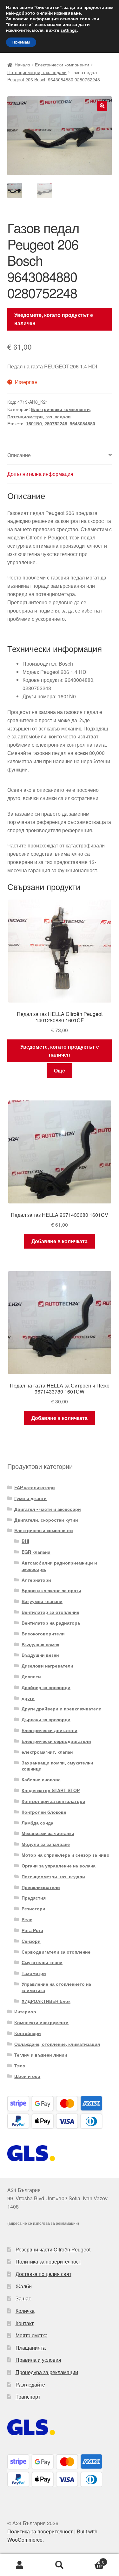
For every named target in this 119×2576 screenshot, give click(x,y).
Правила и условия (38, 2360)
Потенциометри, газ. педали (37, 72)
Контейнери (28, 2033)
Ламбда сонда (37, 1823)
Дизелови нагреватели (47, 1666)
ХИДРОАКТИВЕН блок (46, 2001)
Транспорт (28, 2397)
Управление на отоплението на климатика (56, 1987)
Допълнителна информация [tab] (40, 474)
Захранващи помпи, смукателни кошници (57, 1766)
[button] (102, 106)
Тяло (20, 2066)
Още (60, 1070)
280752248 (56, 423)
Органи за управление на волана (59, 1866)
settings (69, 31)
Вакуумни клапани (42, 1601)
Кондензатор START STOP (51, 1790)
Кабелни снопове (41, 1779)
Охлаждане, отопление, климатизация (57, 2044)
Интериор (25, 2011)
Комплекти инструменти (41, 2022)
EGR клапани (36, 1552)
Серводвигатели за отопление (56, 1952)
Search (60, 2565)
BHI (25, 1541)
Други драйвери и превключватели (62, 1709)
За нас (23, 2298)
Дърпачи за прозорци (46, 1719)
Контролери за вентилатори (53, 1801)
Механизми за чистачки (48, 1833)
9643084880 (83, 423)
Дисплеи (31, 1676)
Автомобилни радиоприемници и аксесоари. (59, 1566)
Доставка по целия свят (43, 2274)
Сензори (31, 1941)
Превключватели (41, 1887)
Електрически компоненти (62, 65)
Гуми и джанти (30, 1498)
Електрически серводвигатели (56, 1741)
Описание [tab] (19, 455)
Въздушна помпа (40, 1644)
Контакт (25, 2323)
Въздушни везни (40, 1655)
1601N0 (34, 423)
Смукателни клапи (42, 1962)
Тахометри (34, 1973)
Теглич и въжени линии (41, 2055)
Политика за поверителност (48, 2261)
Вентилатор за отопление (50, 1612)
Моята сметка (32, 2335)
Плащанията (31, 2348)
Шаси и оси (27, 2076)
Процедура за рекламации (47, 2372)
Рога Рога (32, 1930)
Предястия (34, 1898)
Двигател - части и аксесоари (48, 1509)
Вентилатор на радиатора (51, 1623)
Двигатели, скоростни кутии (46, 1520)
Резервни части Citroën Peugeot (53, 2249)
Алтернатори (36, 1580)
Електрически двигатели (50, 1730)
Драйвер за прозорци (46, 1687)
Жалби (24, 2286)
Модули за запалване (46, 1844)
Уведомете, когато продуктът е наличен (54, 319)
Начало (22, 65)
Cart (92, 2560)
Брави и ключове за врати (51, 1590)
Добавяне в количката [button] (60, 1241)
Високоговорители (43, 1634)
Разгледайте (30, 2384)
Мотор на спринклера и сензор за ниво (66, 1855)
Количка (25, 2311)
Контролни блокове (44, 1812)
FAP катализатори (35, 1487)
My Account (20, 2565)
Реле (27, 1919)
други (28, 1698)
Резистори (33, 1908)
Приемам (21, 42)
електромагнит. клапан (47, 1752)
